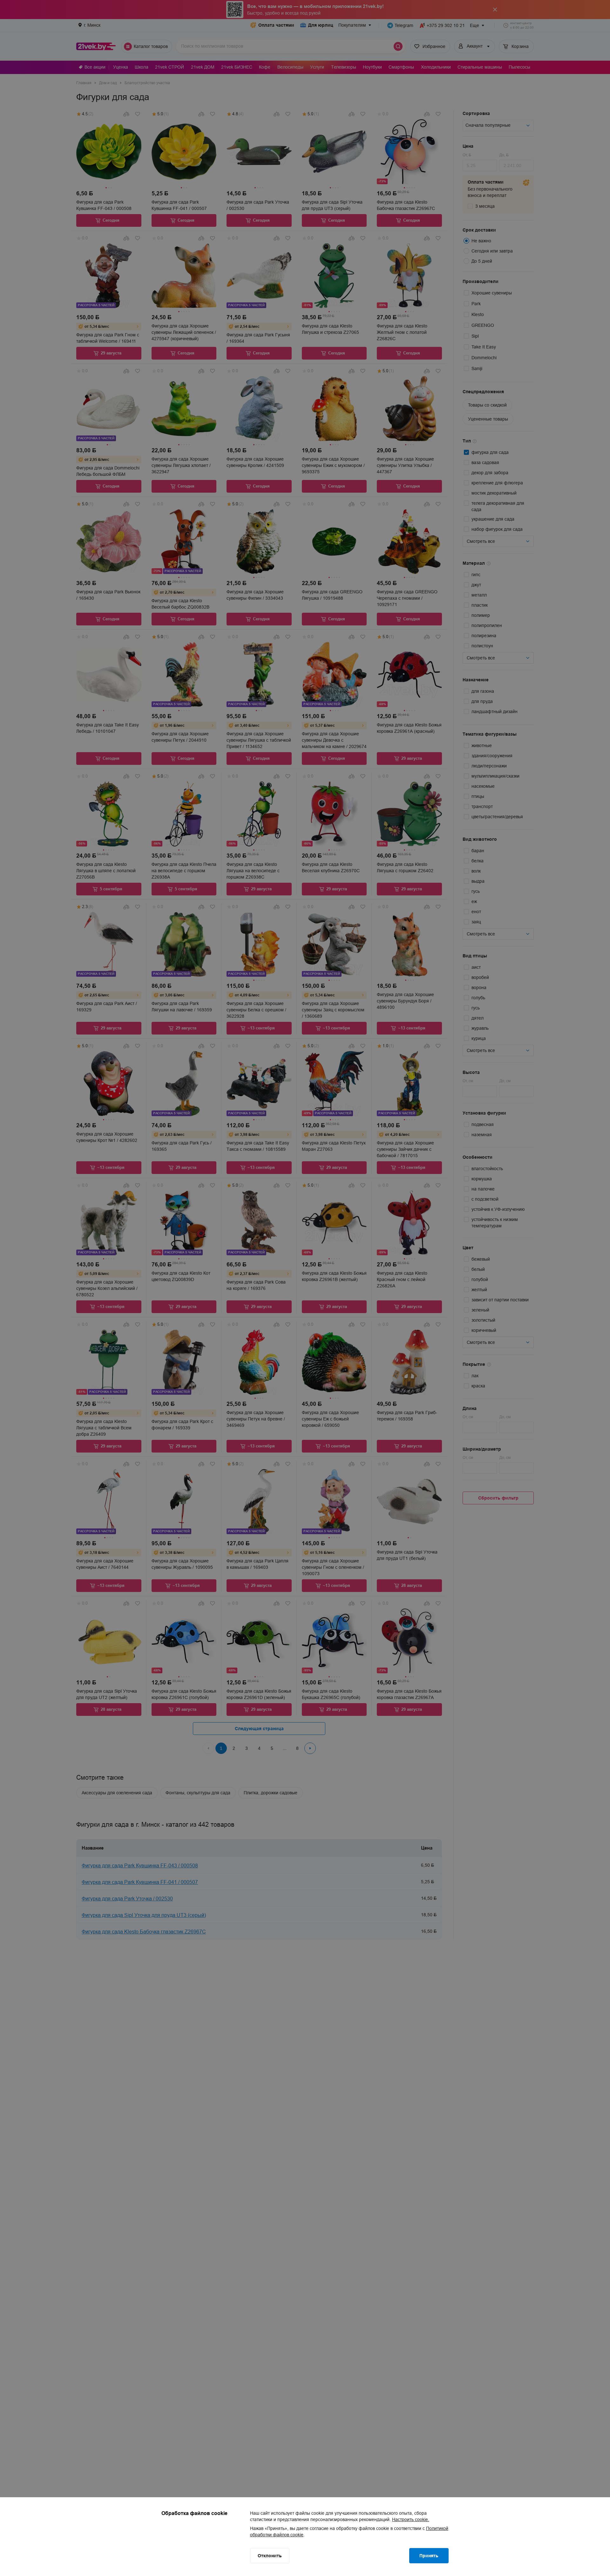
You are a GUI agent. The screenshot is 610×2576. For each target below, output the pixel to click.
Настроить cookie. (411, 2519)
